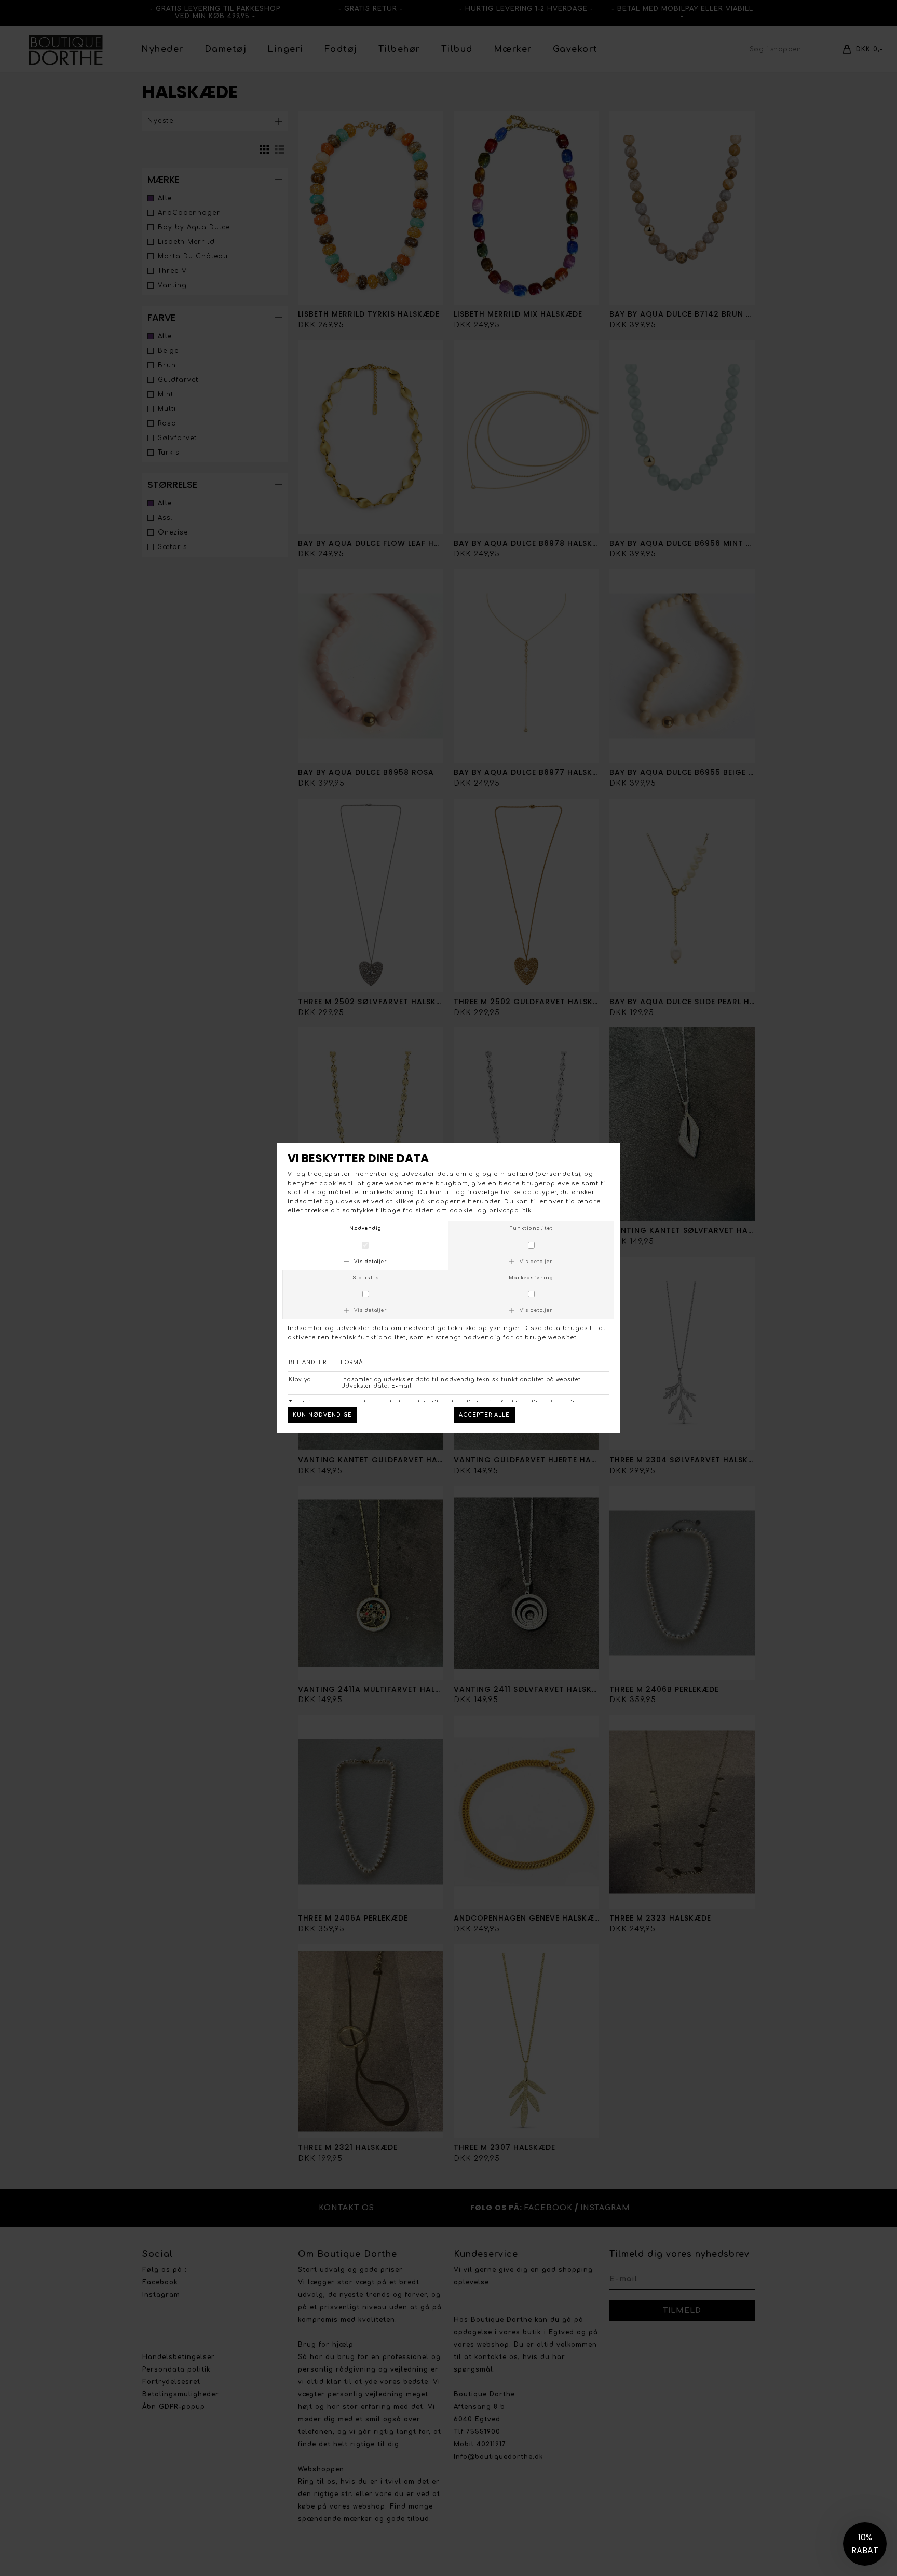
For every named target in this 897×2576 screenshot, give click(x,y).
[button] (865, 2544)
